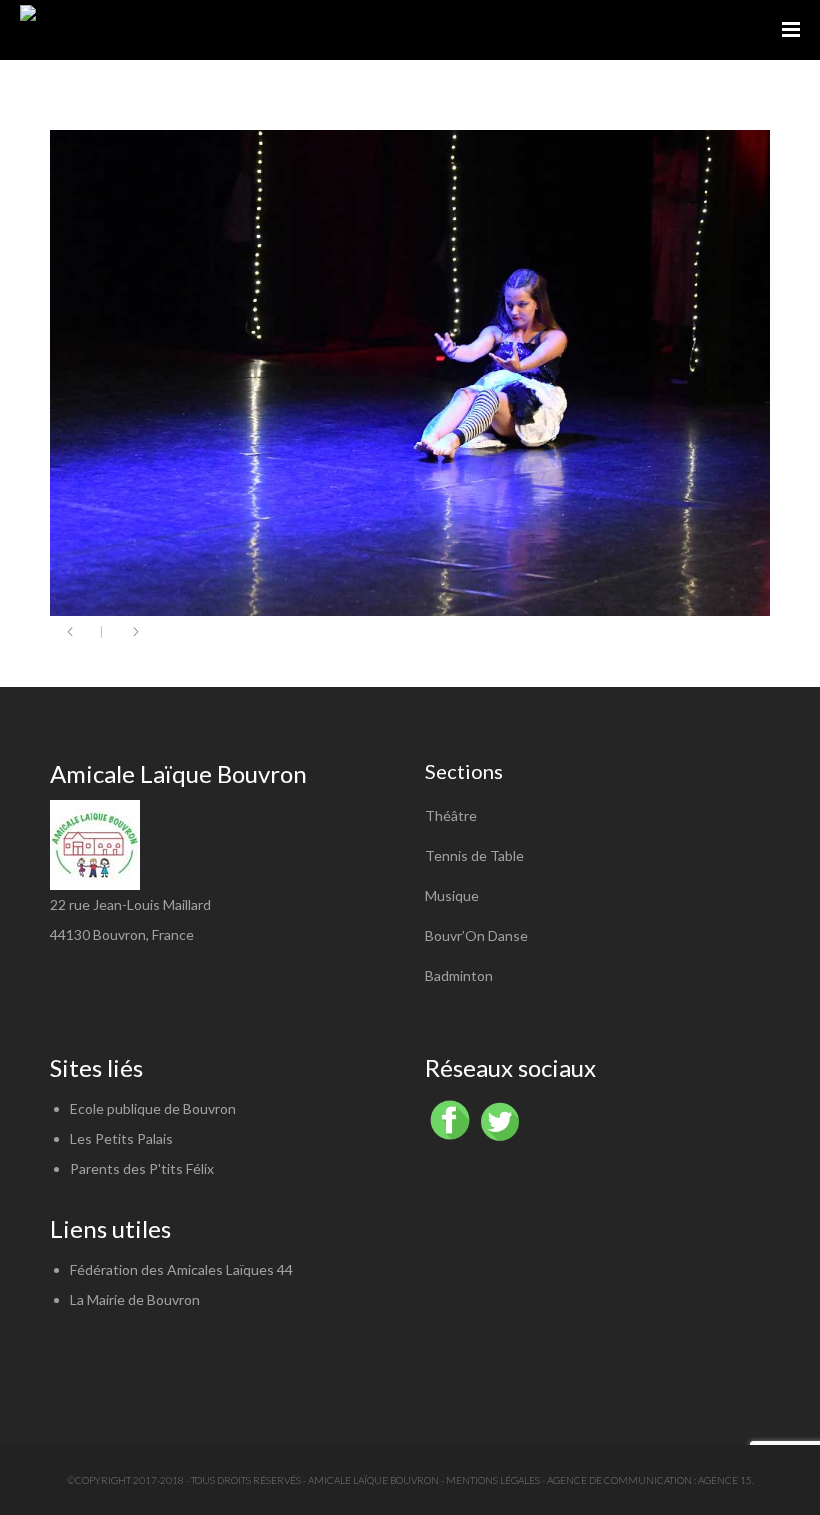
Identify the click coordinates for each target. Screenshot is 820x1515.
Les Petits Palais (121, 1138)
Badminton (459, 975)
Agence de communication (619, 1480)
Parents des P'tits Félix (142, 1168)
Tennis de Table (474, 855)
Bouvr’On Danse (476, 935)
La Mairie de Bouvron (135, 1299)
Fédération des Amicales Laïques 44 (181, 1269)
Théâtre (451, 815)
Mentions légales (493, 1480)
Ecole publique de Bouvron (153, 1108)
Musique (452, 895)
